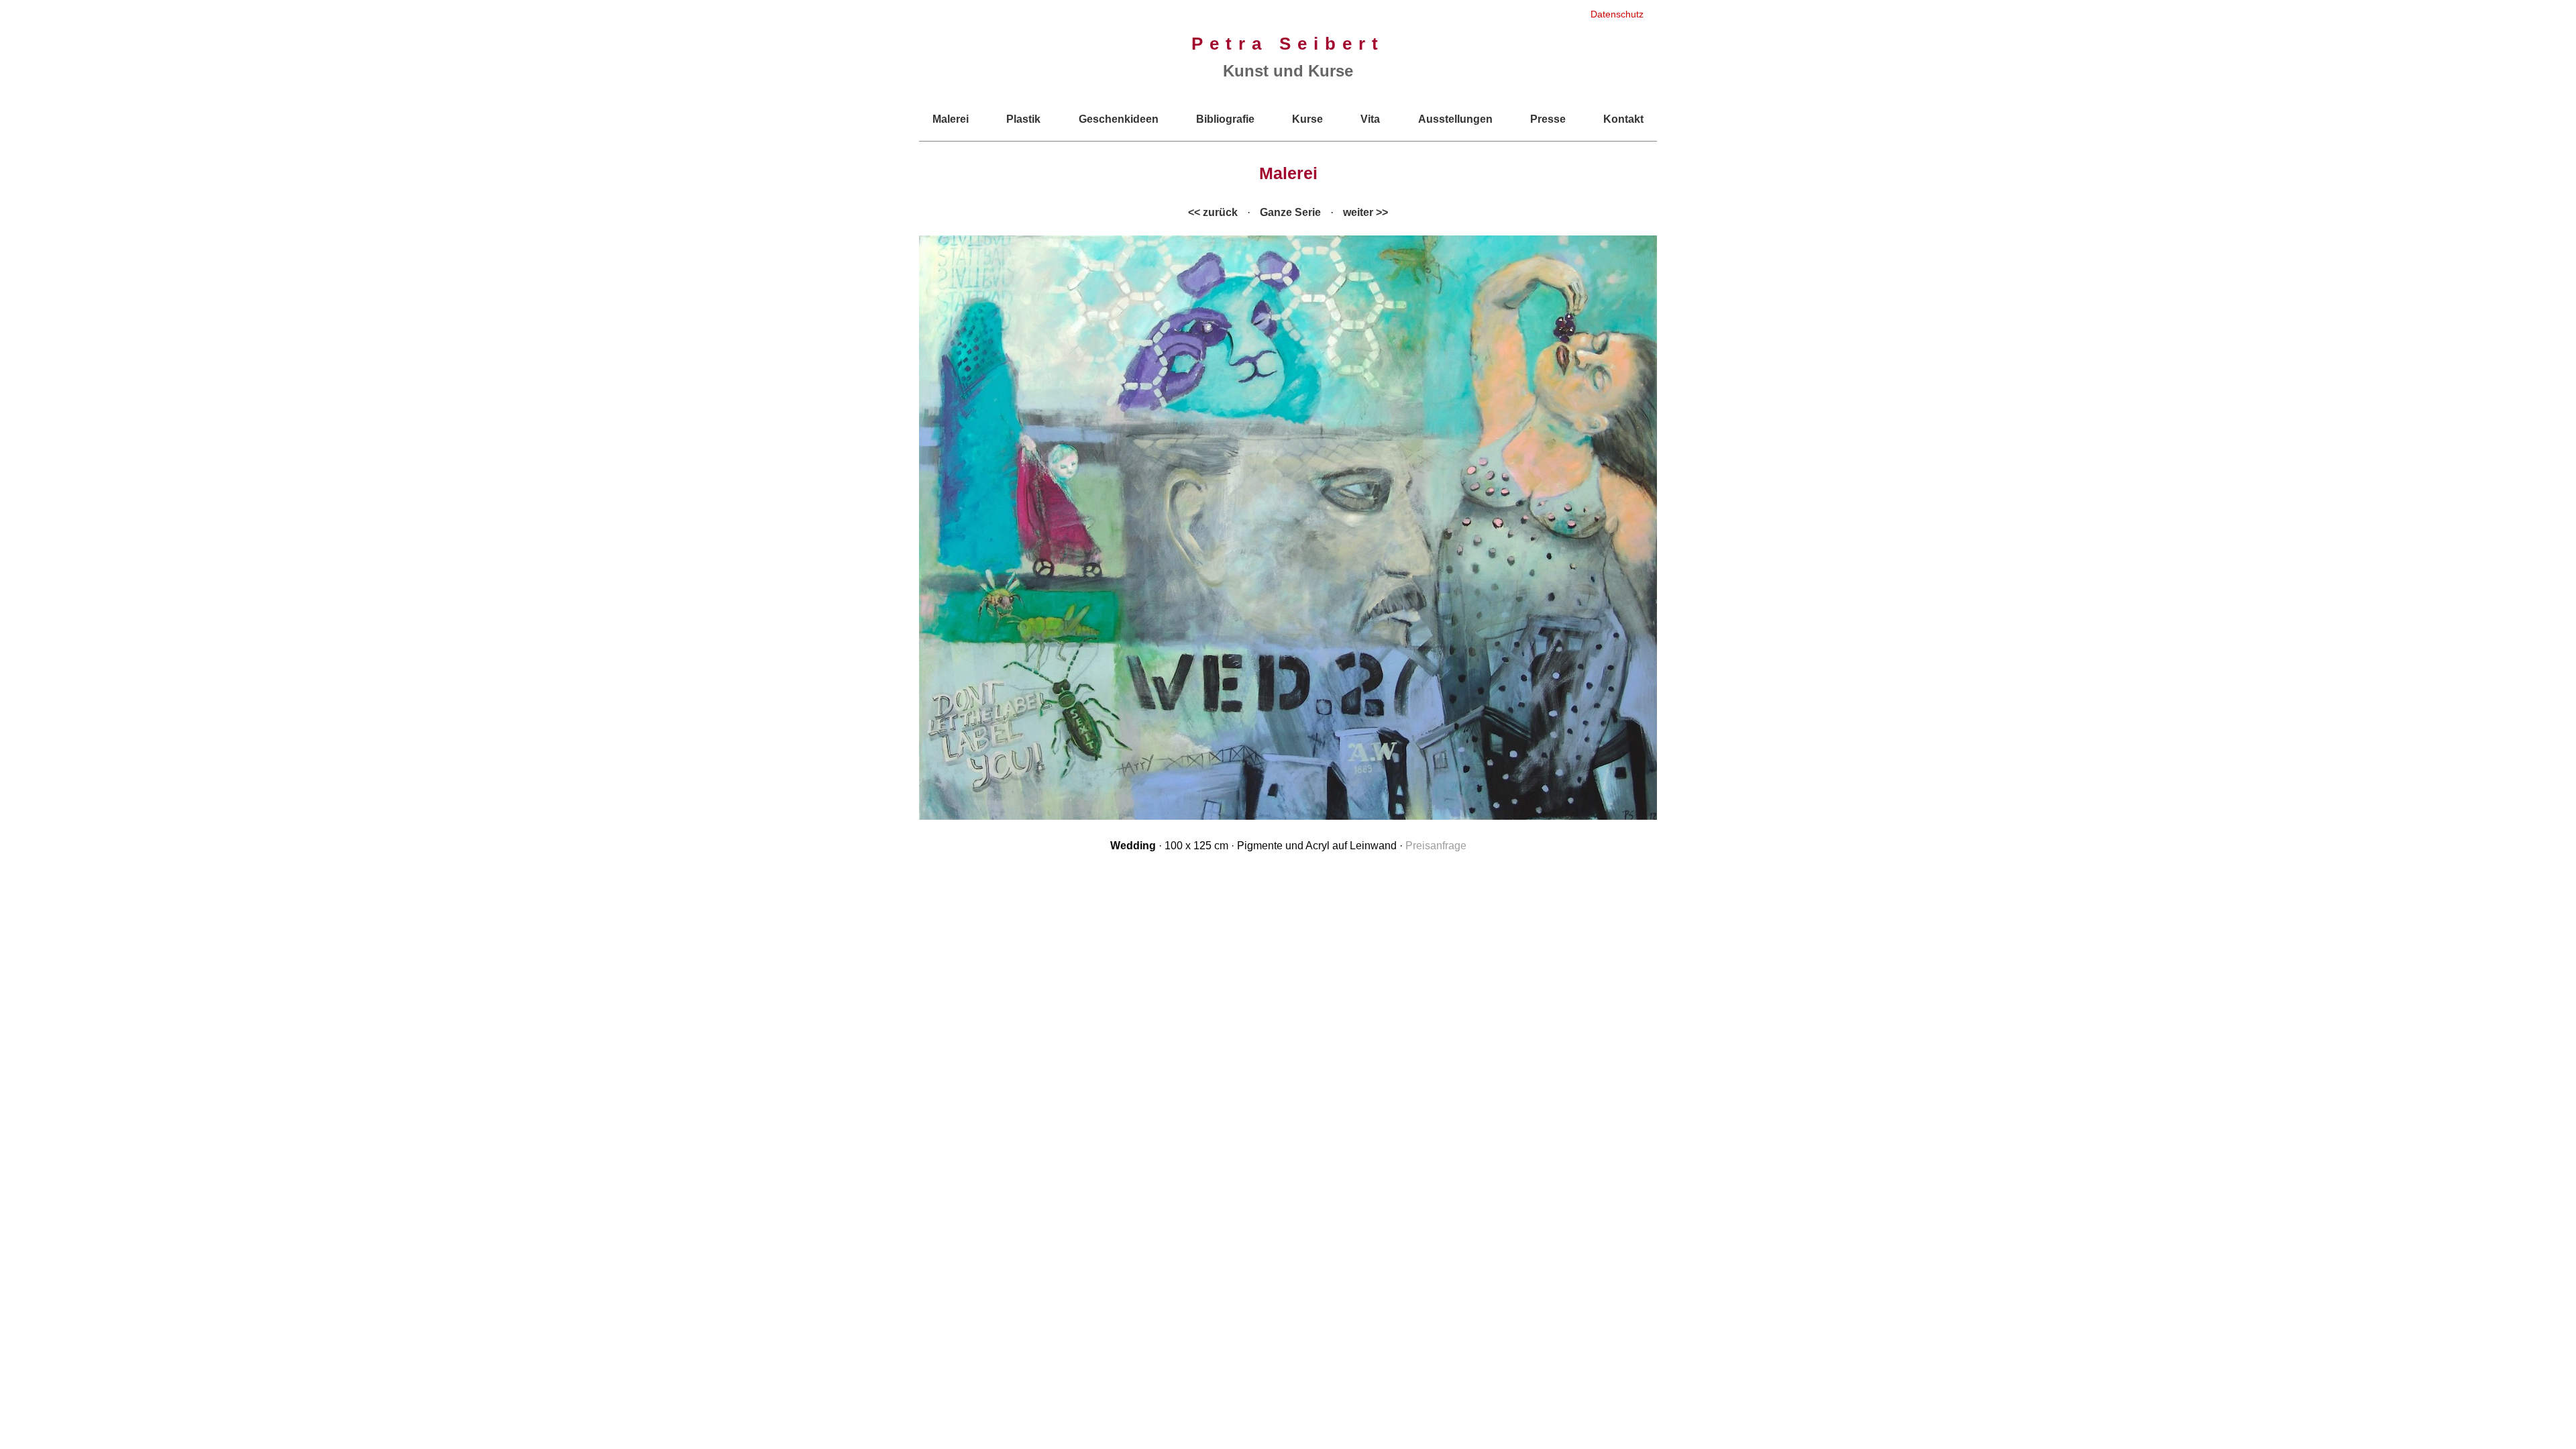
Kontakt (1623, 119)
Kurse (1307, 119)
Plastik (1023, 119)
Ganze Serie (1290, 212)
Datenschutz (1617, 14)
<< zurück (1213, 212)
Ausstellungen (1455, 119)
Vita (1370, 119)
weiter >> (1365, 212)
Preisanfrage (1436, 846)
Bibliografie (1225, 119)
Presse (1548, 119)
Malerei (951, 119)
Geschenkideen (1119, 119)
